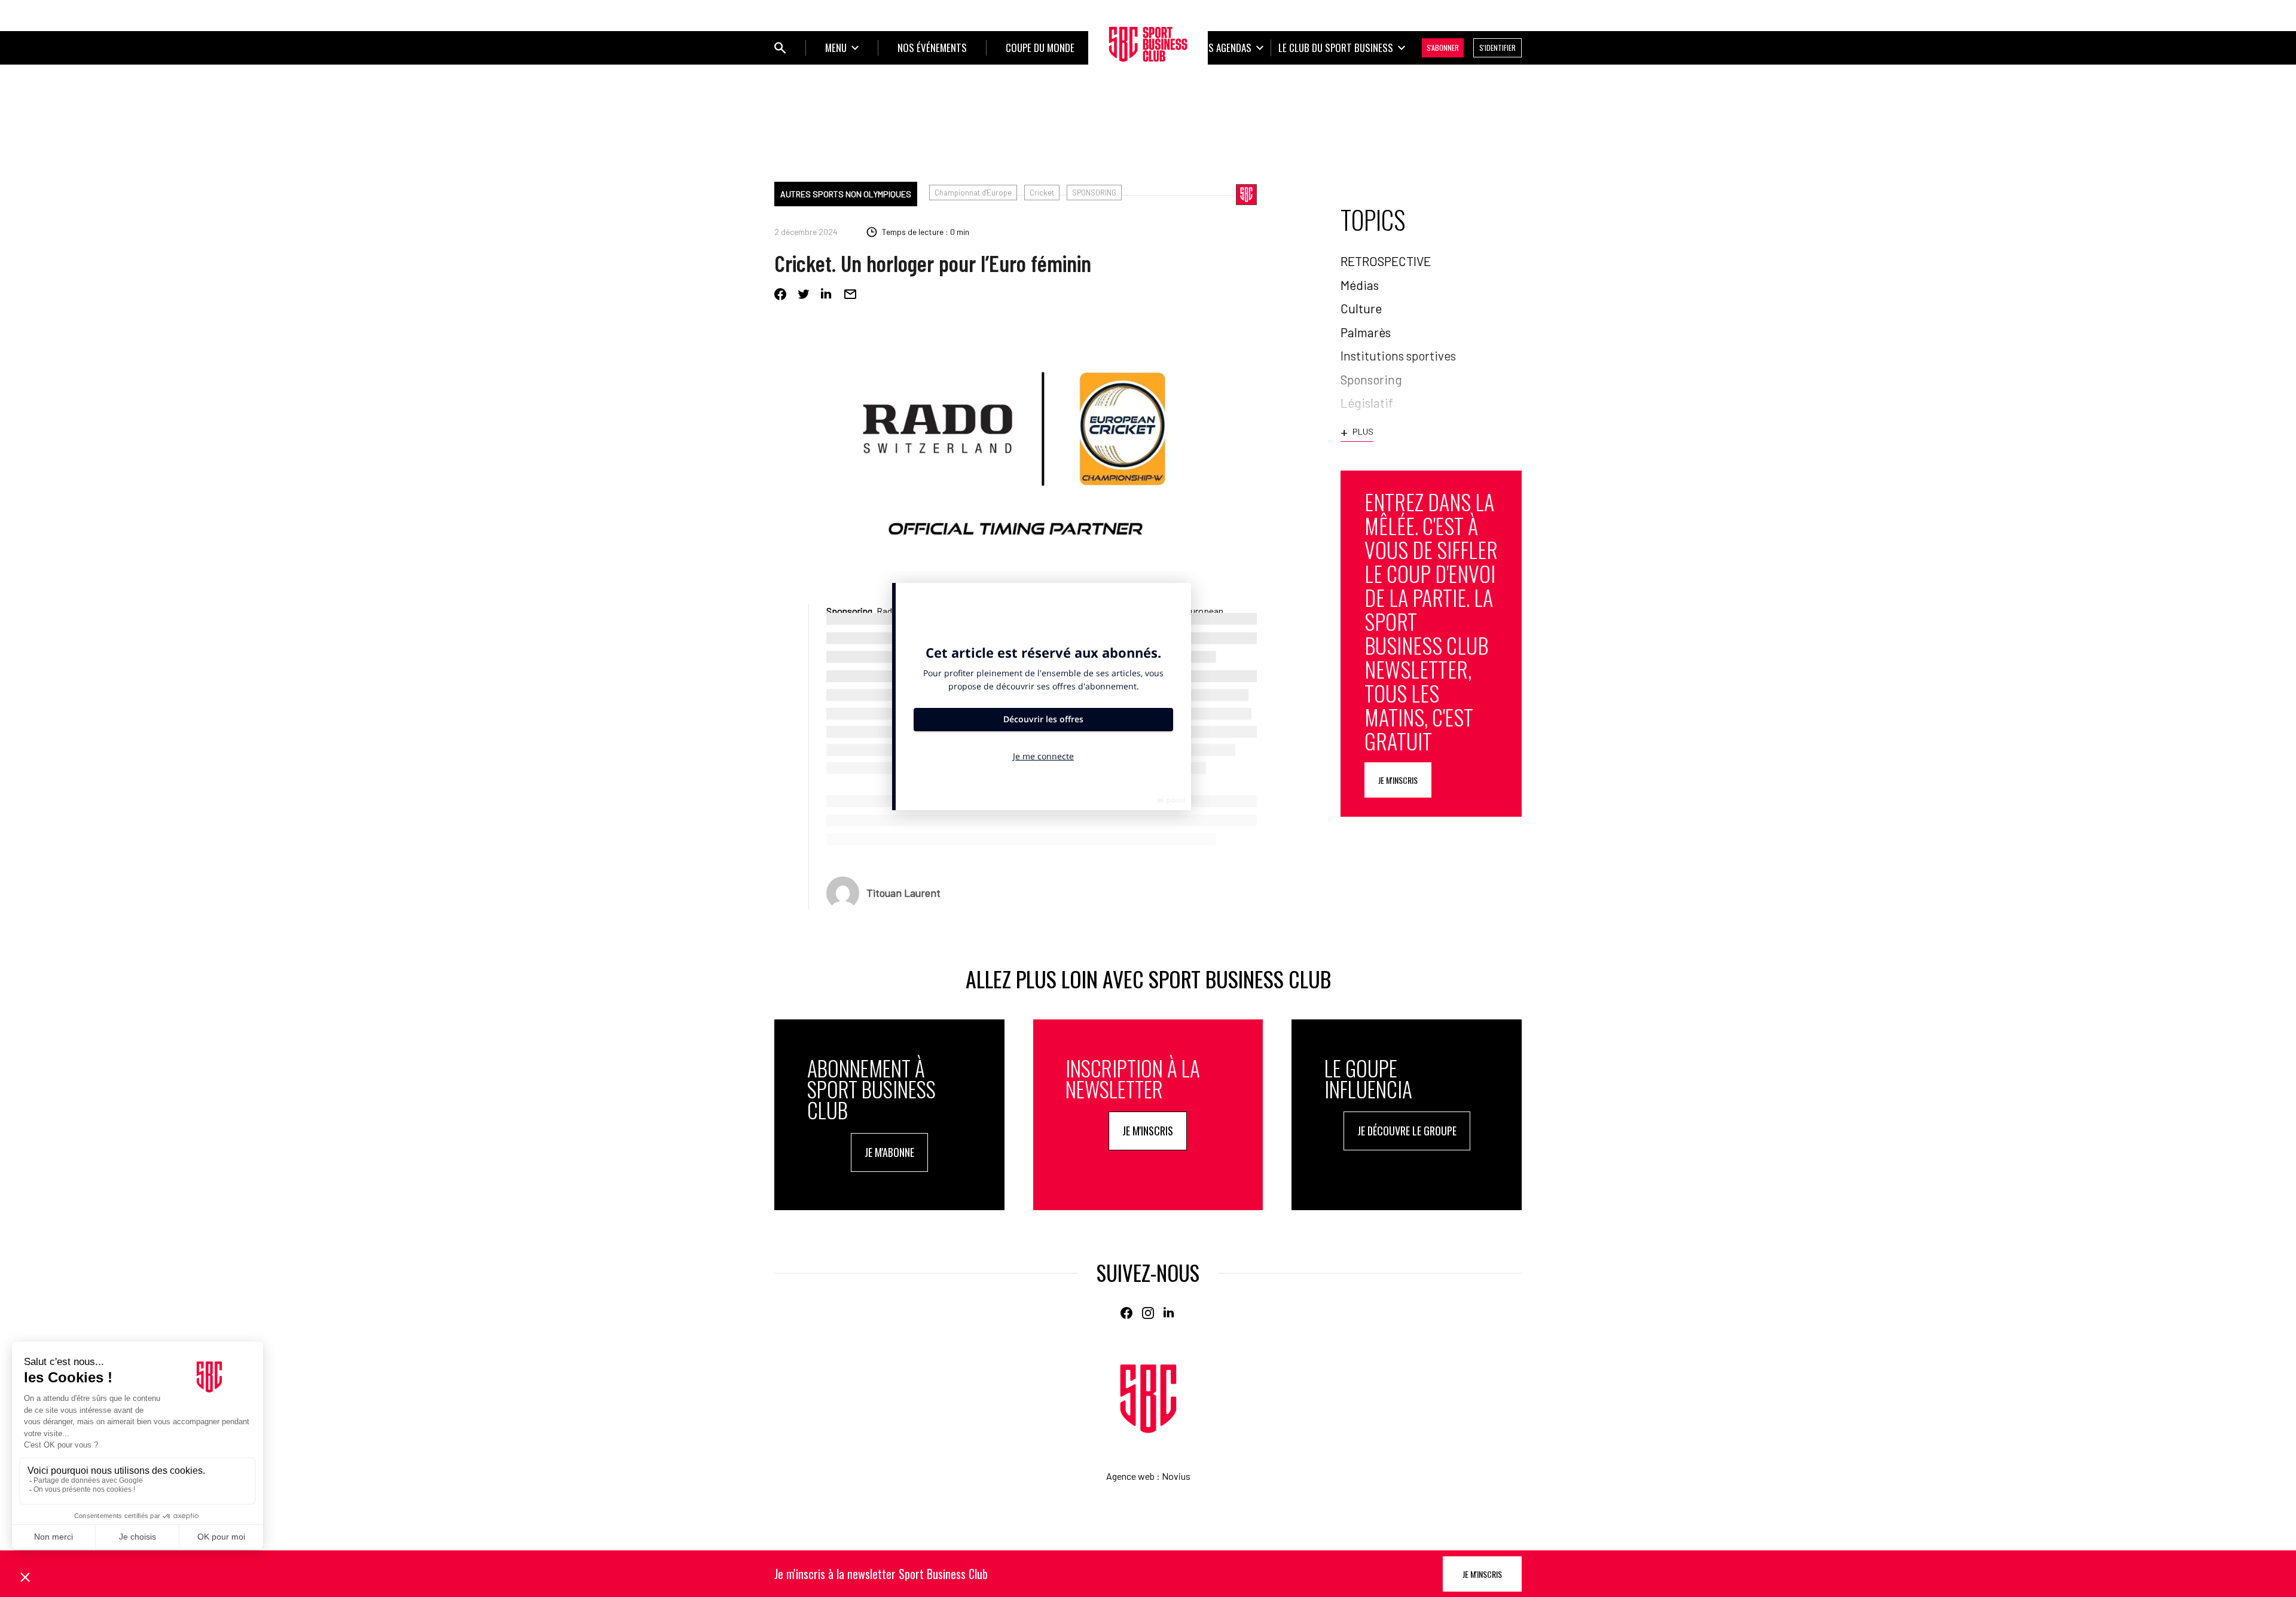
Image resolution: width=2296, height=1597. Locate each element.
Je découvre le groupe (1407, 1131)
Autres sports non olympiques (846, 194)
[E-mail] (850, 294)
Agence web (1130, 1476)
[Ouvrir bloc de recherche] (780, 48)
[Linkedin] (827, 294)
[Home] (1148, 1399)
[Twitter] (804, 294)
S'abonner (1443, 48)
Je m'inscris (1398, 780)
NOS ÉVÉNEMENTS (932, 48)
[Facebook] (780, 294)
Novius (1176, 1476)
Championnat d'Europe (973, 193)
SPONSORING (1094, 193)
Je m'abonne (889, 1152)
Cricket (1042, 193)
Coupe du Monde (1040, 48)
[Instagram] (1148, 1313)
